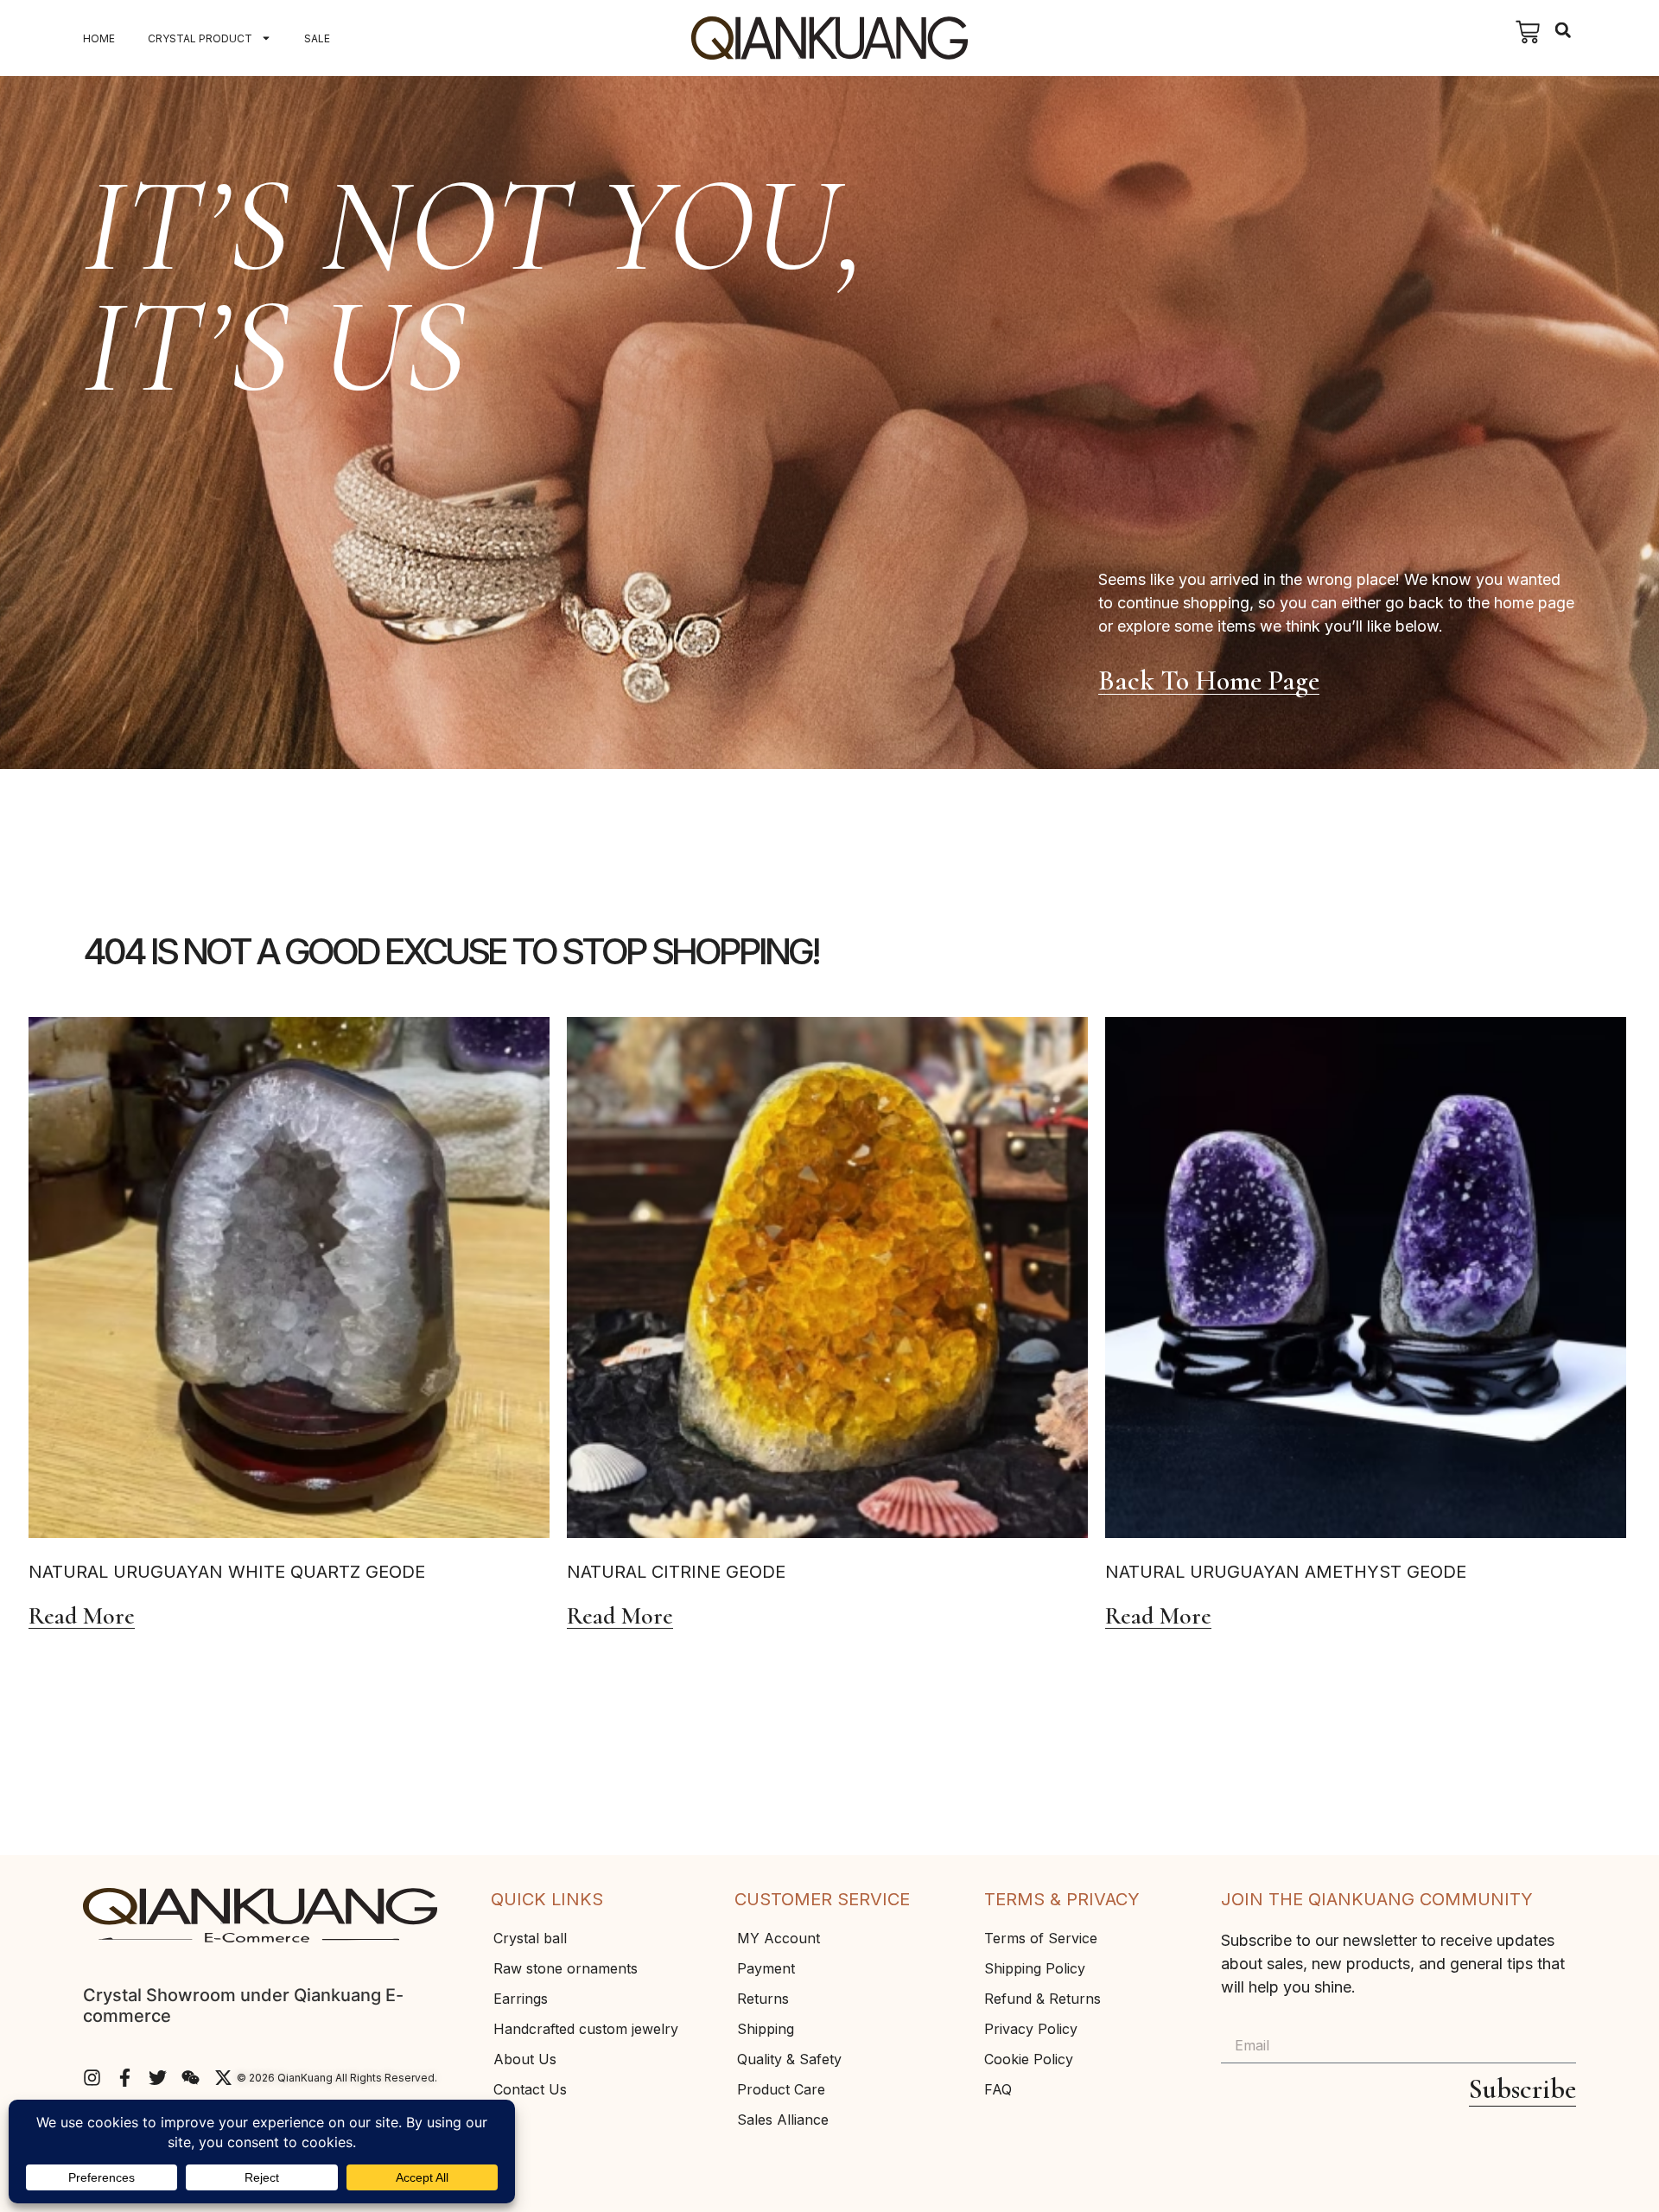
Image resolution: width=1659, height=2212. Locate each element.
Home (99, 38)
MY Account (779, 1938)
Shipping (766, 2029)
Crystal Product (200, 38)
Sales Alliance (783, 2120)
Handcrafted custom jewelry (586, 2029)
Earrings (521, 1999)
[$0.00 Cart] (1528, 32)
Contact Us (530, 2089)
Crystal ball (530, 1938)
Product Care (781, 2089)
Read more (82, 1617)
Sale (317, 38)
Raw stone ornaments (566, 1968)
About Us (525, 2059)
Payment (766, 1968)
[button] (1563, 30)
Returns (763, 1999)
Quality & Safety (789, 2059)
